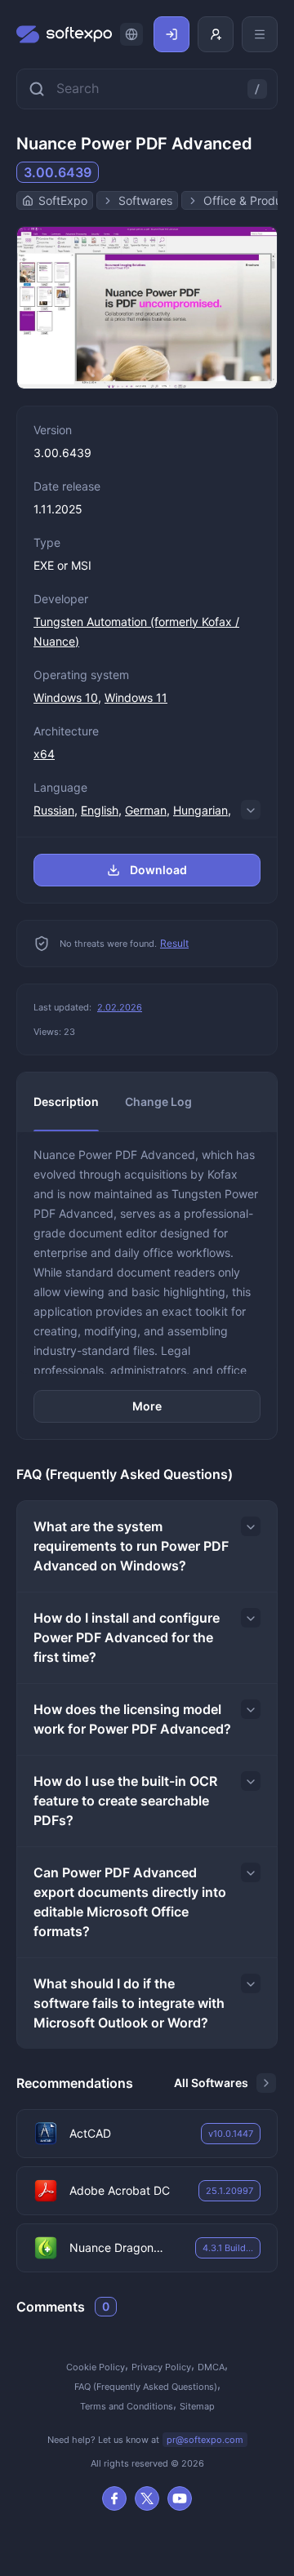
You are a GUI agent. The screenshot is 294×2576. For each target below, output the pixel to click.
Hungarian (200, 810)
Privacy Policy (161, 2367)
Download (158, 870)
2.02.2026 (120, 1007)
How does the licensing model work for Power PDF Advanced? (132, 1719)
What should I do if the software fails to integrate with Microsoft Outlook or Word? (129, 2003)
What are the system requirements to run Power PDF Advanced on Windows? (131, 1546)
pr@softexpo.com (205, 2440)
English (100, 810)
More (147, 1406)
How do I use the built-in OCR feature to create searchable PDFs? (125, 1801)
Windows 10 (66, 697)
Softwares (145, 200)
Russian (54, 810)
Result (174, 943)
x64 (44, 754)
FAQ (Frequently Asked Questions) (146, 2387)
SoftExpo (63, 200)
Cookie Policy (96, 2367)
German (146, 810)
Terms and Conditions (127, 2406)
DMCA (211, 2367)
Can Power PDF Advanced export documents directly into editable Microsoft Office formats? (130, 1902)
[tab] (66, 1102)
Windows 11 (136, 697)
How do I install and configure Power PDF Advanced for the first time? (127, 1637)
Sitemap (197, 2406)
